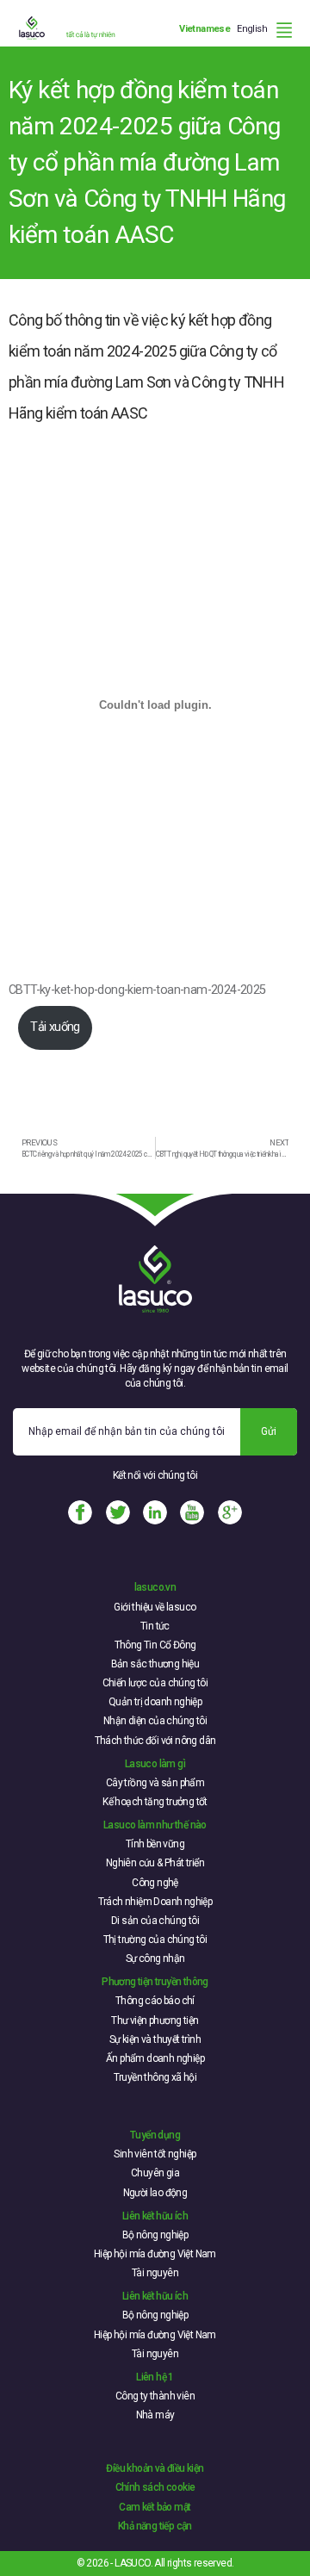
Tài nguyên (155, 2273)
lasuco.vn (155, 1587)
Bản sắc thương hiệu (155, 1664)
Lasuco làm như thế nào (155, 1825)
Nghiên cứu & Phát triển (155, 1863)
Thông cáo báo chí (155, 2001)
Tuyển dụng (155, 2135)
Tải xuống (55, 1027)
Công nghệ (155, 1883)
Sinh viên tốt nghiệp (155, 2154)
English (252, 29)
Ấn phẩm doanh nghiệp (155, 2058)
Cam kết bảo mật (155, 2507)
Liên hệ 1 (155, 2377)
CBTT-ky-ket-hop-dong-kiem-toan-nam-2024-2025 (137, 990)
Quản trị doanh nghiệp (155, 1702)
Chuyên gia (155, 2173)
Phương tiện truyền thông (155, 1982)
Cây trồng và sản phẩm (155, 1783)
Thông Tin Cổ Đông (155, 1645)
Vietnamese (205, 29)
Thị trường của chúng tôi (155, 1940)
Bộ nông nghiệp (155, 2235)
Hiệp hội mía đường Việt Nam (155, 2254)
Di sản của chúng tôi (155, 1921)
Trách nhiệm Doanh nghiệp (155, 1902)
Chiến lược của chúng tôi (155, 1683)
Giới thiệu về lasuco (155, 1607)
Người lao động (155, 2193)
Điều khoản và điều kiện (155, 2468)
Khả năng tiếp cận (155, 2526)
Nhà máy (155, 2415)
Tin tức (155, 1626)
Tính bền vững (155, 1844)
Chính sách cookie (155, 2487)
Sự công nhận (155, 1958)
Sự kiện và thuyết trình (155, 2039)
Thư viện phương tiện (155, 2020)
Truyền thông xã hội (155, 2077)
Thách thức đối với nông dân (155, 1741)
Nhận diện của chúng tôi (155, 1721)
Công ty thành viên (155, 2396)
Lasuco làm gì (155, 1764)
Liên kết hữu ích (155, 2216)
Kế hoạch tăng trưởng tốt (155, 1802)
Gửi (269, 1431)
